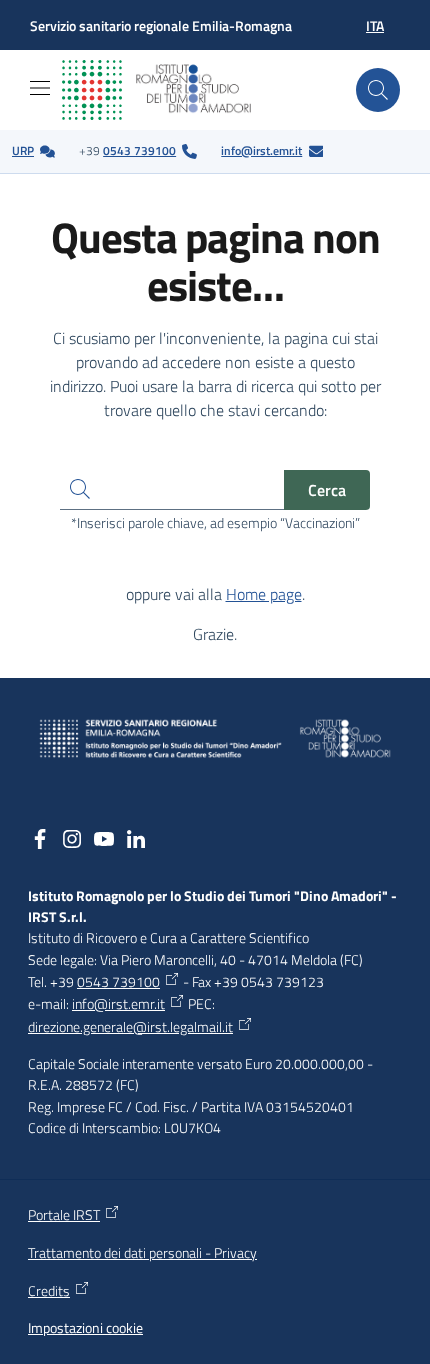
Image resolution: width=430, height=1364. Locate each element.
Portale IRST (64, 1215)
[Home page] (172, 90)
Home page (264, 594)
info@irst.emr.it (261, 150)
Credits (49, 1291)
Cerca (327, 490)
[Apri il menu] (40, 88)
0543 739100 (139, 150)
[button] (378, 90)
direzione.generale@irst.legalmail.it (130, 1027)
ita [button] (375, 25)
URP (23, 150)
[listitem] (33, 151)
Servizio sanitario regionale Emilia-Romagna (161, 25)
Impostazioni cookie (85, 1328)
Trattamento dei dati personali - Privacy (142, 1253)
